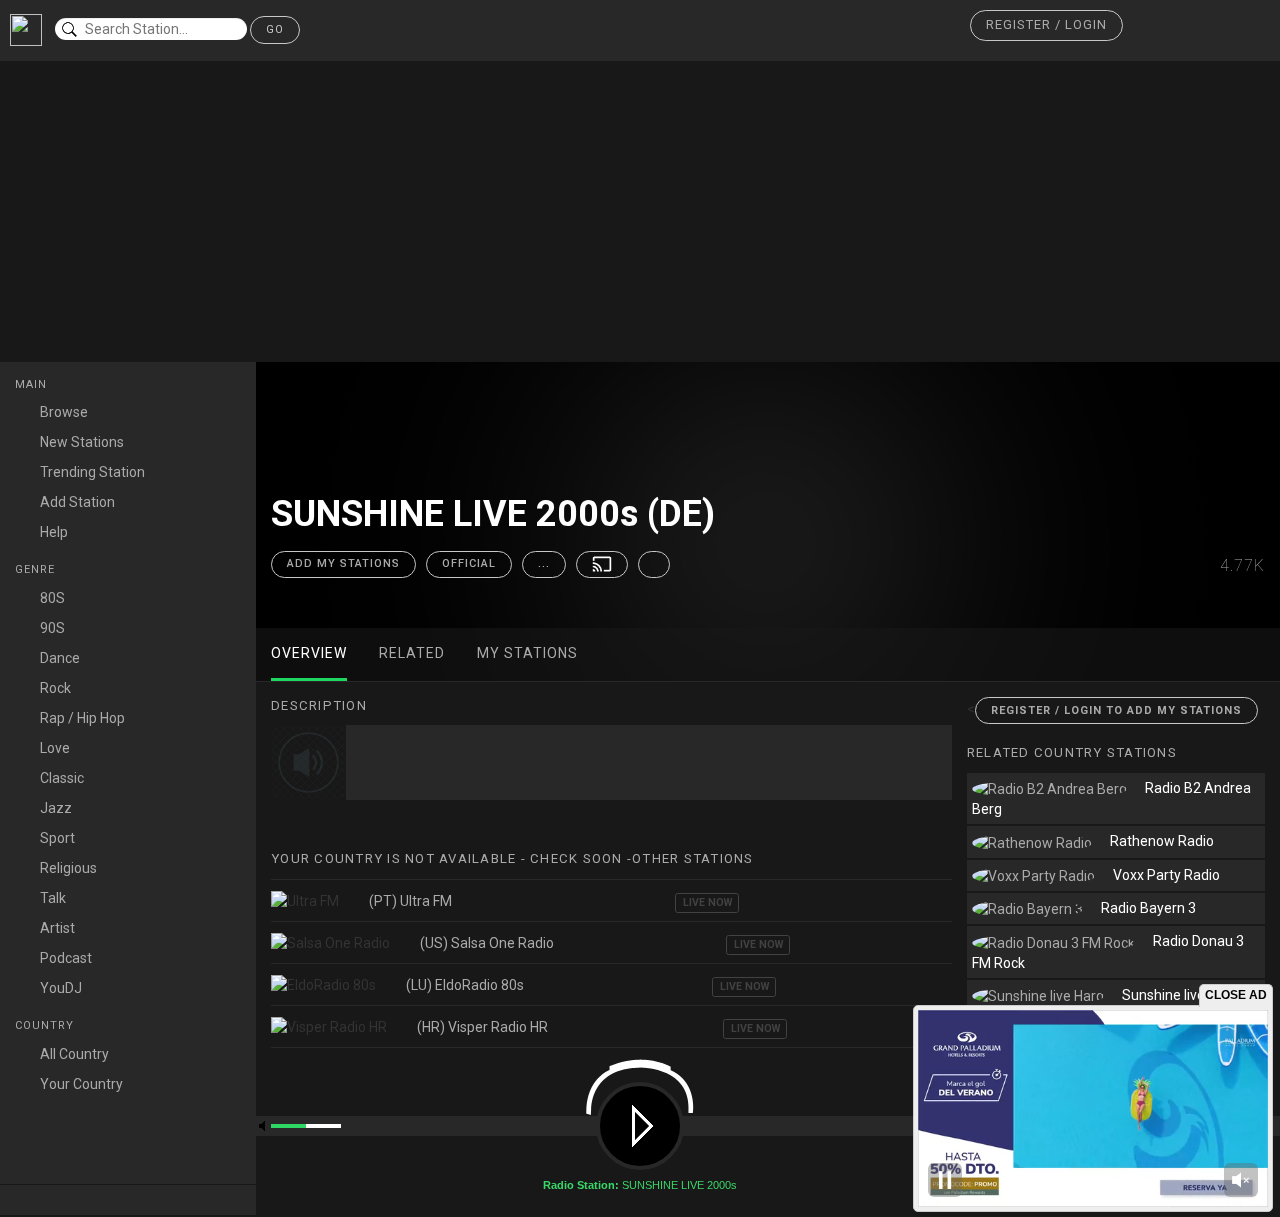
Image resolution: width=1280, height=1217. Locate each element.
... (544, 563)
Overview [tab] (309, 653)
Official (469, 563)
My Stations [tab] (527, 653)
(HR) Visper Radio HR (482, 1027)
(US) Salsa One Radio (487, 943)
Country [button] (46, 1025)
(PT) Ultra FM (410, 901)
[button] (1046, 25)
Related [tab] (412, 653)
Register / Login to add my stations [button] (1116, 710)
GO (275, 29)
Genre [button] (37, 569)
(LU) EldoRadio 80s (465, 985)
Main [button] (33, 384)
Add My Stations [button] (343, 563)
